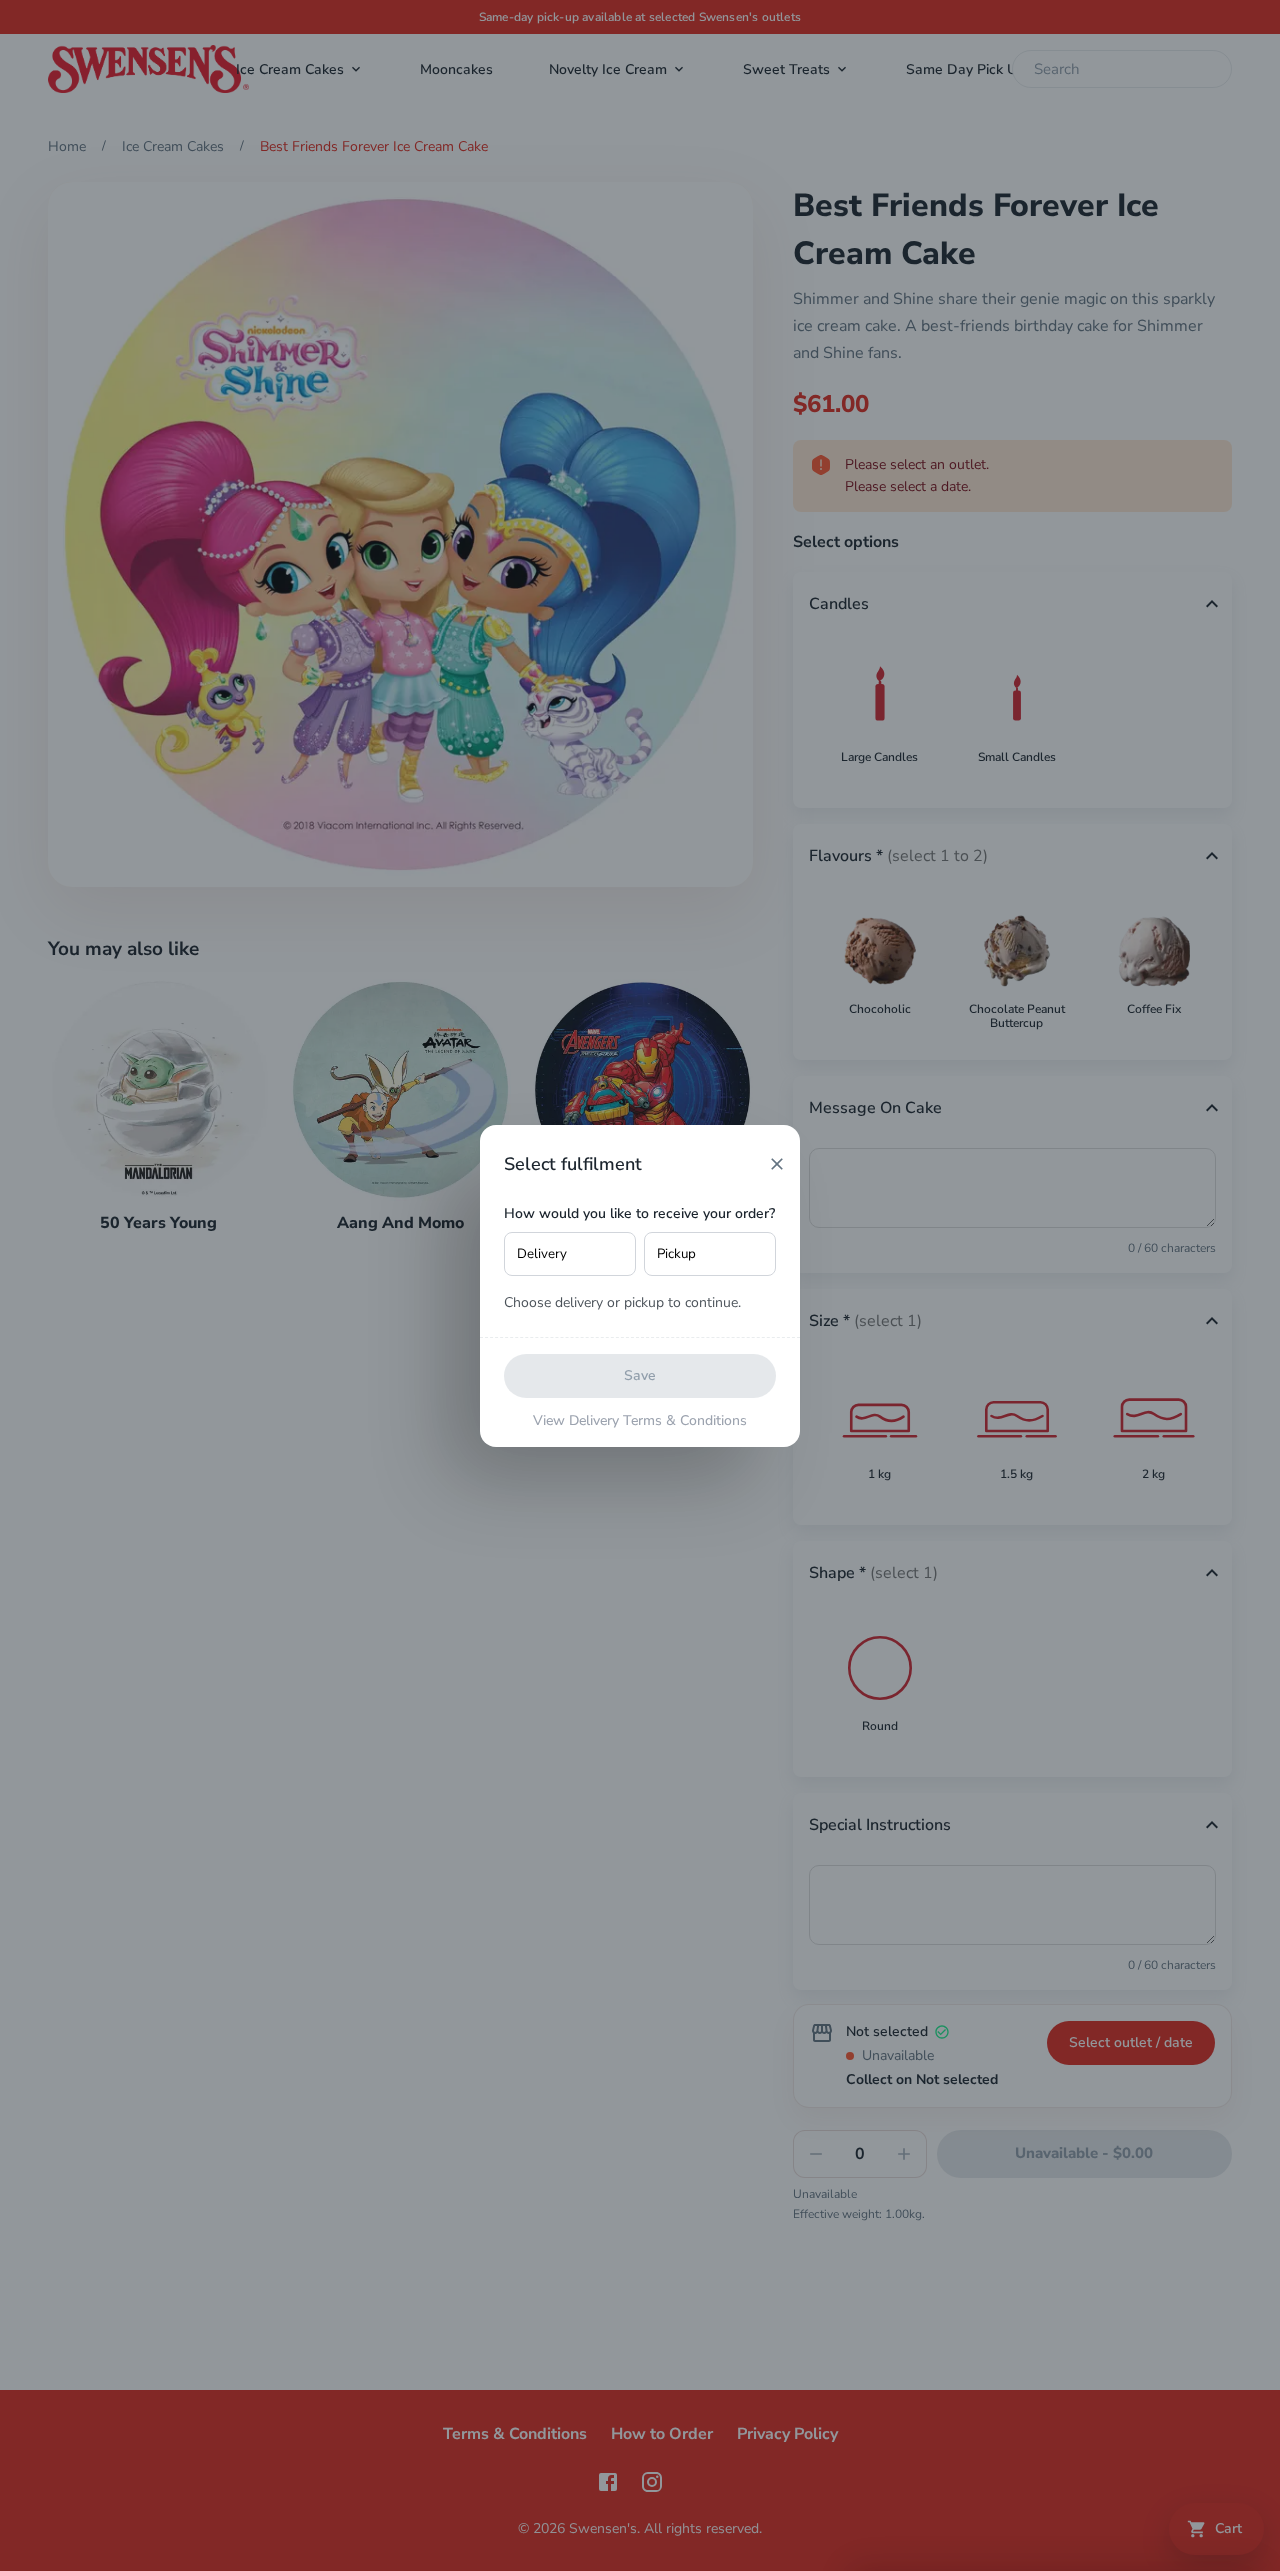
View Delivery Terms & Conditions (640, 1420)
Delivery (542, 1254)
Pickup (676, 1254)
